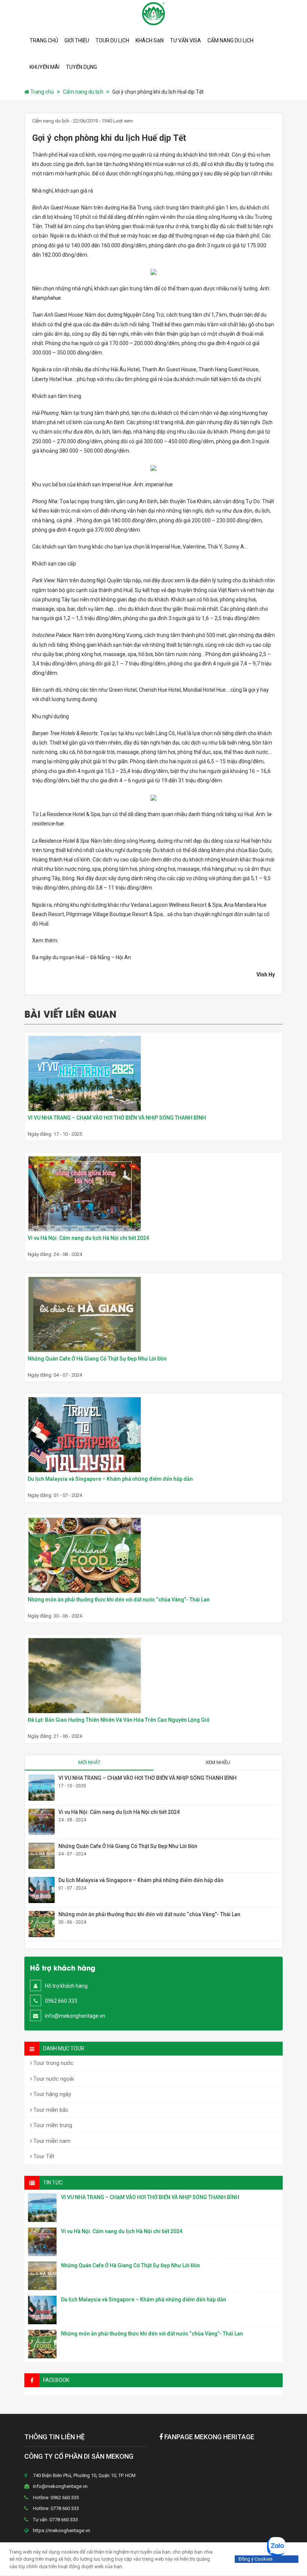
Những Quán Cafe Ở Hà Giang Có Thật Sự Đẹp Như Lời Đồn (97, 1359)
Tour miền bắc (50, 2110)
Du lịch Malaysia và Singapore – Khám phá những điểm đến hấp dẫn (110, 1479)
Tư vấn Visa (186, 40)
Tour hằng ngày (51, 2094)
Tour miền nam (51, 2141)
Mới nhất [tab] (89, 1762)
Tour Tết (43, 2156)
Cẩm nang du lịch (230, 40)
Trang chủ (44, 40)
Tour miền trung (52, 2125)
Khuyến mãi (45, 67)
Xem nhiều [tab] (218, 1762)
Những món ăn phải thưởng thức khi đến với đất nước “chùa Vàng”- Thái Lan (119, 1600)
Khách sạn (150, 40)
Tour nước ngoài (53, 2079)
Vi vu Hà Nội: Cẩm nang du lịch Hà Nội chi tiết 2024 (88, 1238)
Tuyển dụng (81, 67)
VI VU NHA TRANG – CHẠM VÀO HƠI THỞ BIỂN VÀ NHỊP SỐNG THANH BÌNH (117, 1118)
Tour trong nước (53, 2063)
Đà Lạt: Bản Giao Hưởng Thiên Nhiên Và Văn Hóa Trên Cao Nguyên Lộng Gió (119, 1720)
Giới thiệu (77, 40)
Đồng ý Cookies (256, 2559)
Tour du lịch (112, 40)
